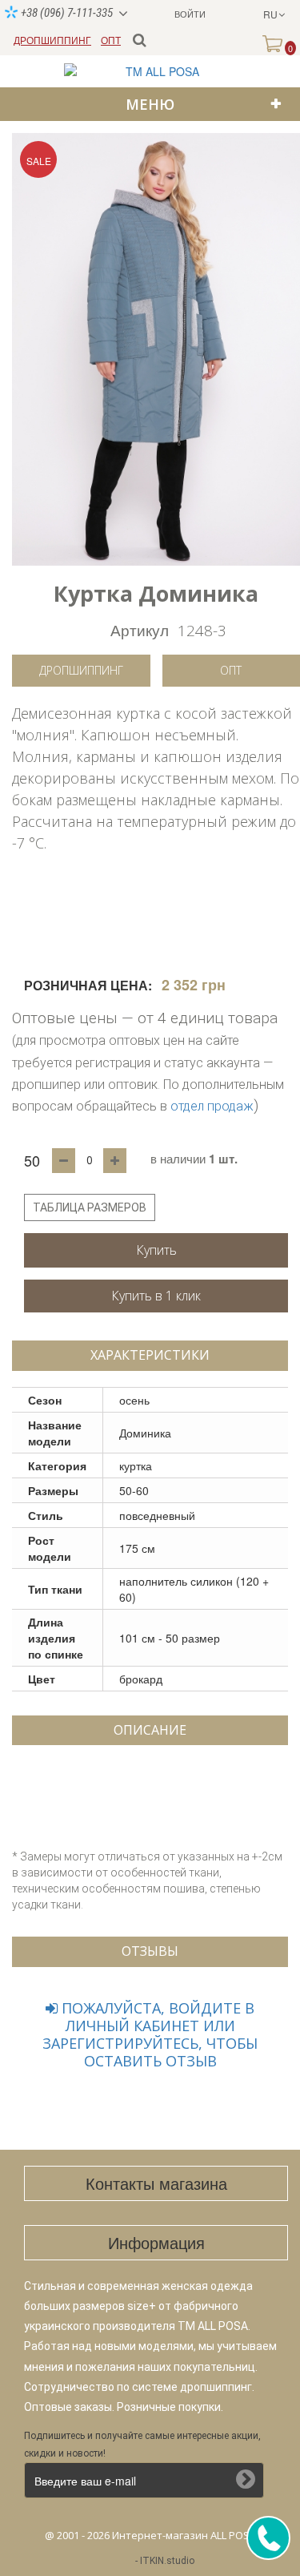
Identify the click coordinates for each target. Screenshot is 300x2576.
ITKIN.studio (167, 2561)
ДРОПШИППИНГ (52, 40)
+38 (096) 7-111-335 (66, 13)
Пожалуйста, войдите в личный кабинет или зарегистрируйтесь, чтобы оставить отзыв (150, 2034)
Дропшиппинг (81, 670)
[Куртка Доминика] (156, 349)
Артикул (140, 629)
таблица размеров (90, 1207)
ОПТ (111, 40)
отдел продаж (212, 1106)
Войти (190, 14)
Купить (156, 1250)
